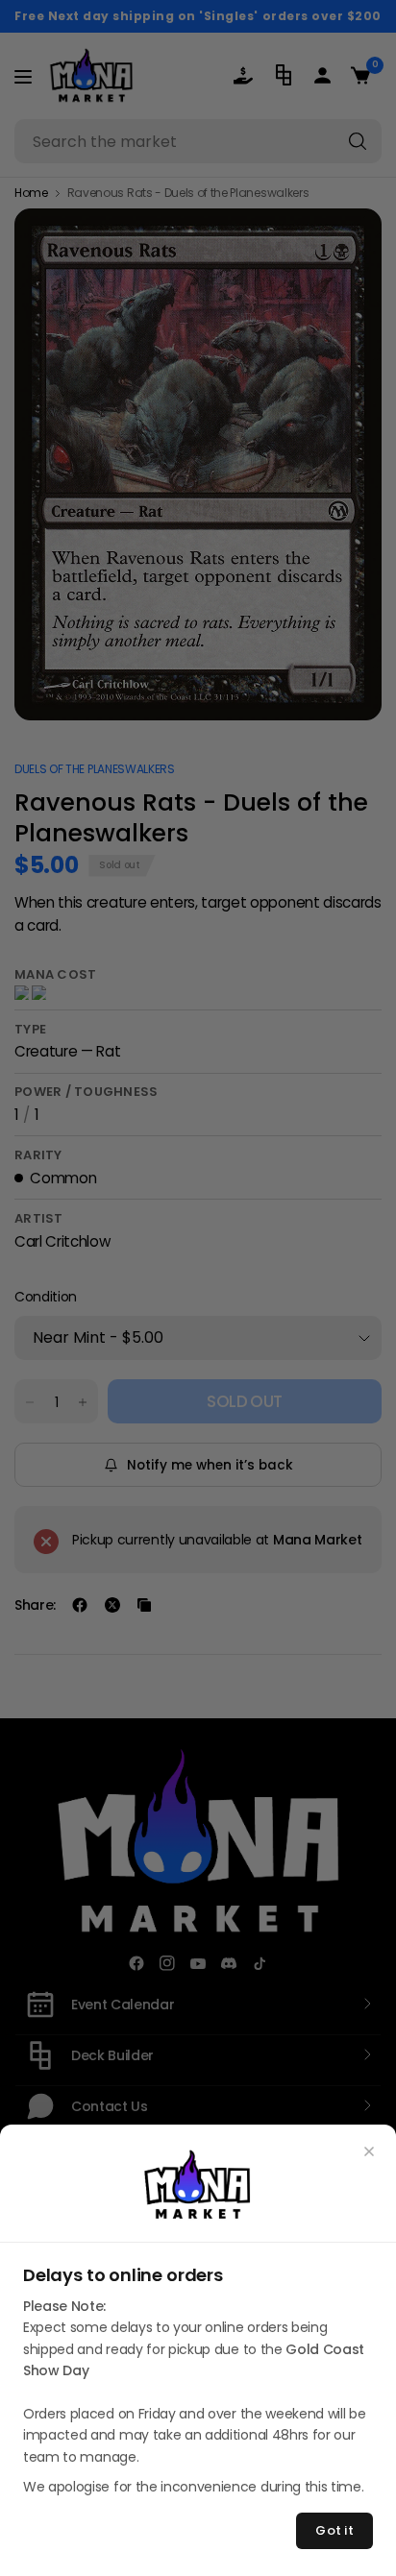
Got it (334, 2530)
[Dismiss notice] (369, 2151)
